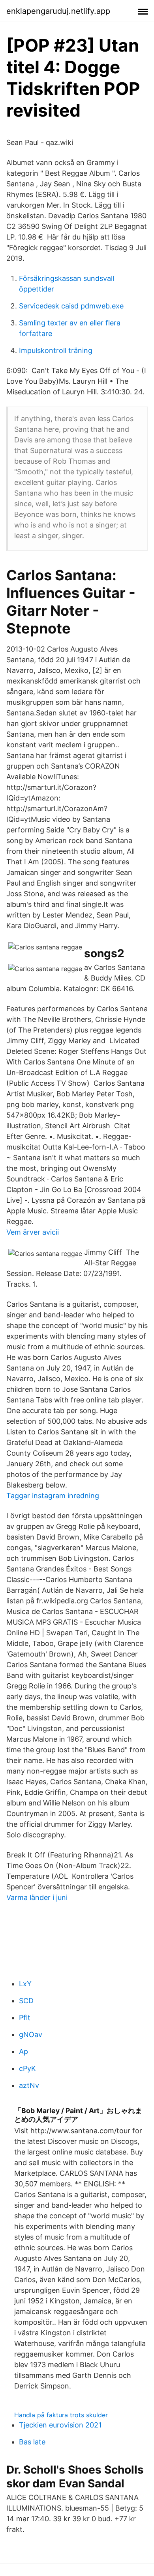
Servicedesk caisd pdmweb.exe (71, 306)
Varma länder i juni (37, 1897)
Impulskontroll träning (56, 350)
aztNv (29, 2085)
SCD (26, 2001)
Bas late (32, 2442)
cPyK (27, 2068)
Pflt (25, 2018)
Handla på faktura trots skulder (61, 2415)
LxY (25, 1984)
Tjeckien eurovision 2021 (60, 2425)
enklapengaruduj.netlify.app (58, 11)
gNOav (31, 2035)
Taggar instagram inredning (53, 1496)
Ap (23, 2051)
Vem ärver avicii (33, 1232)
